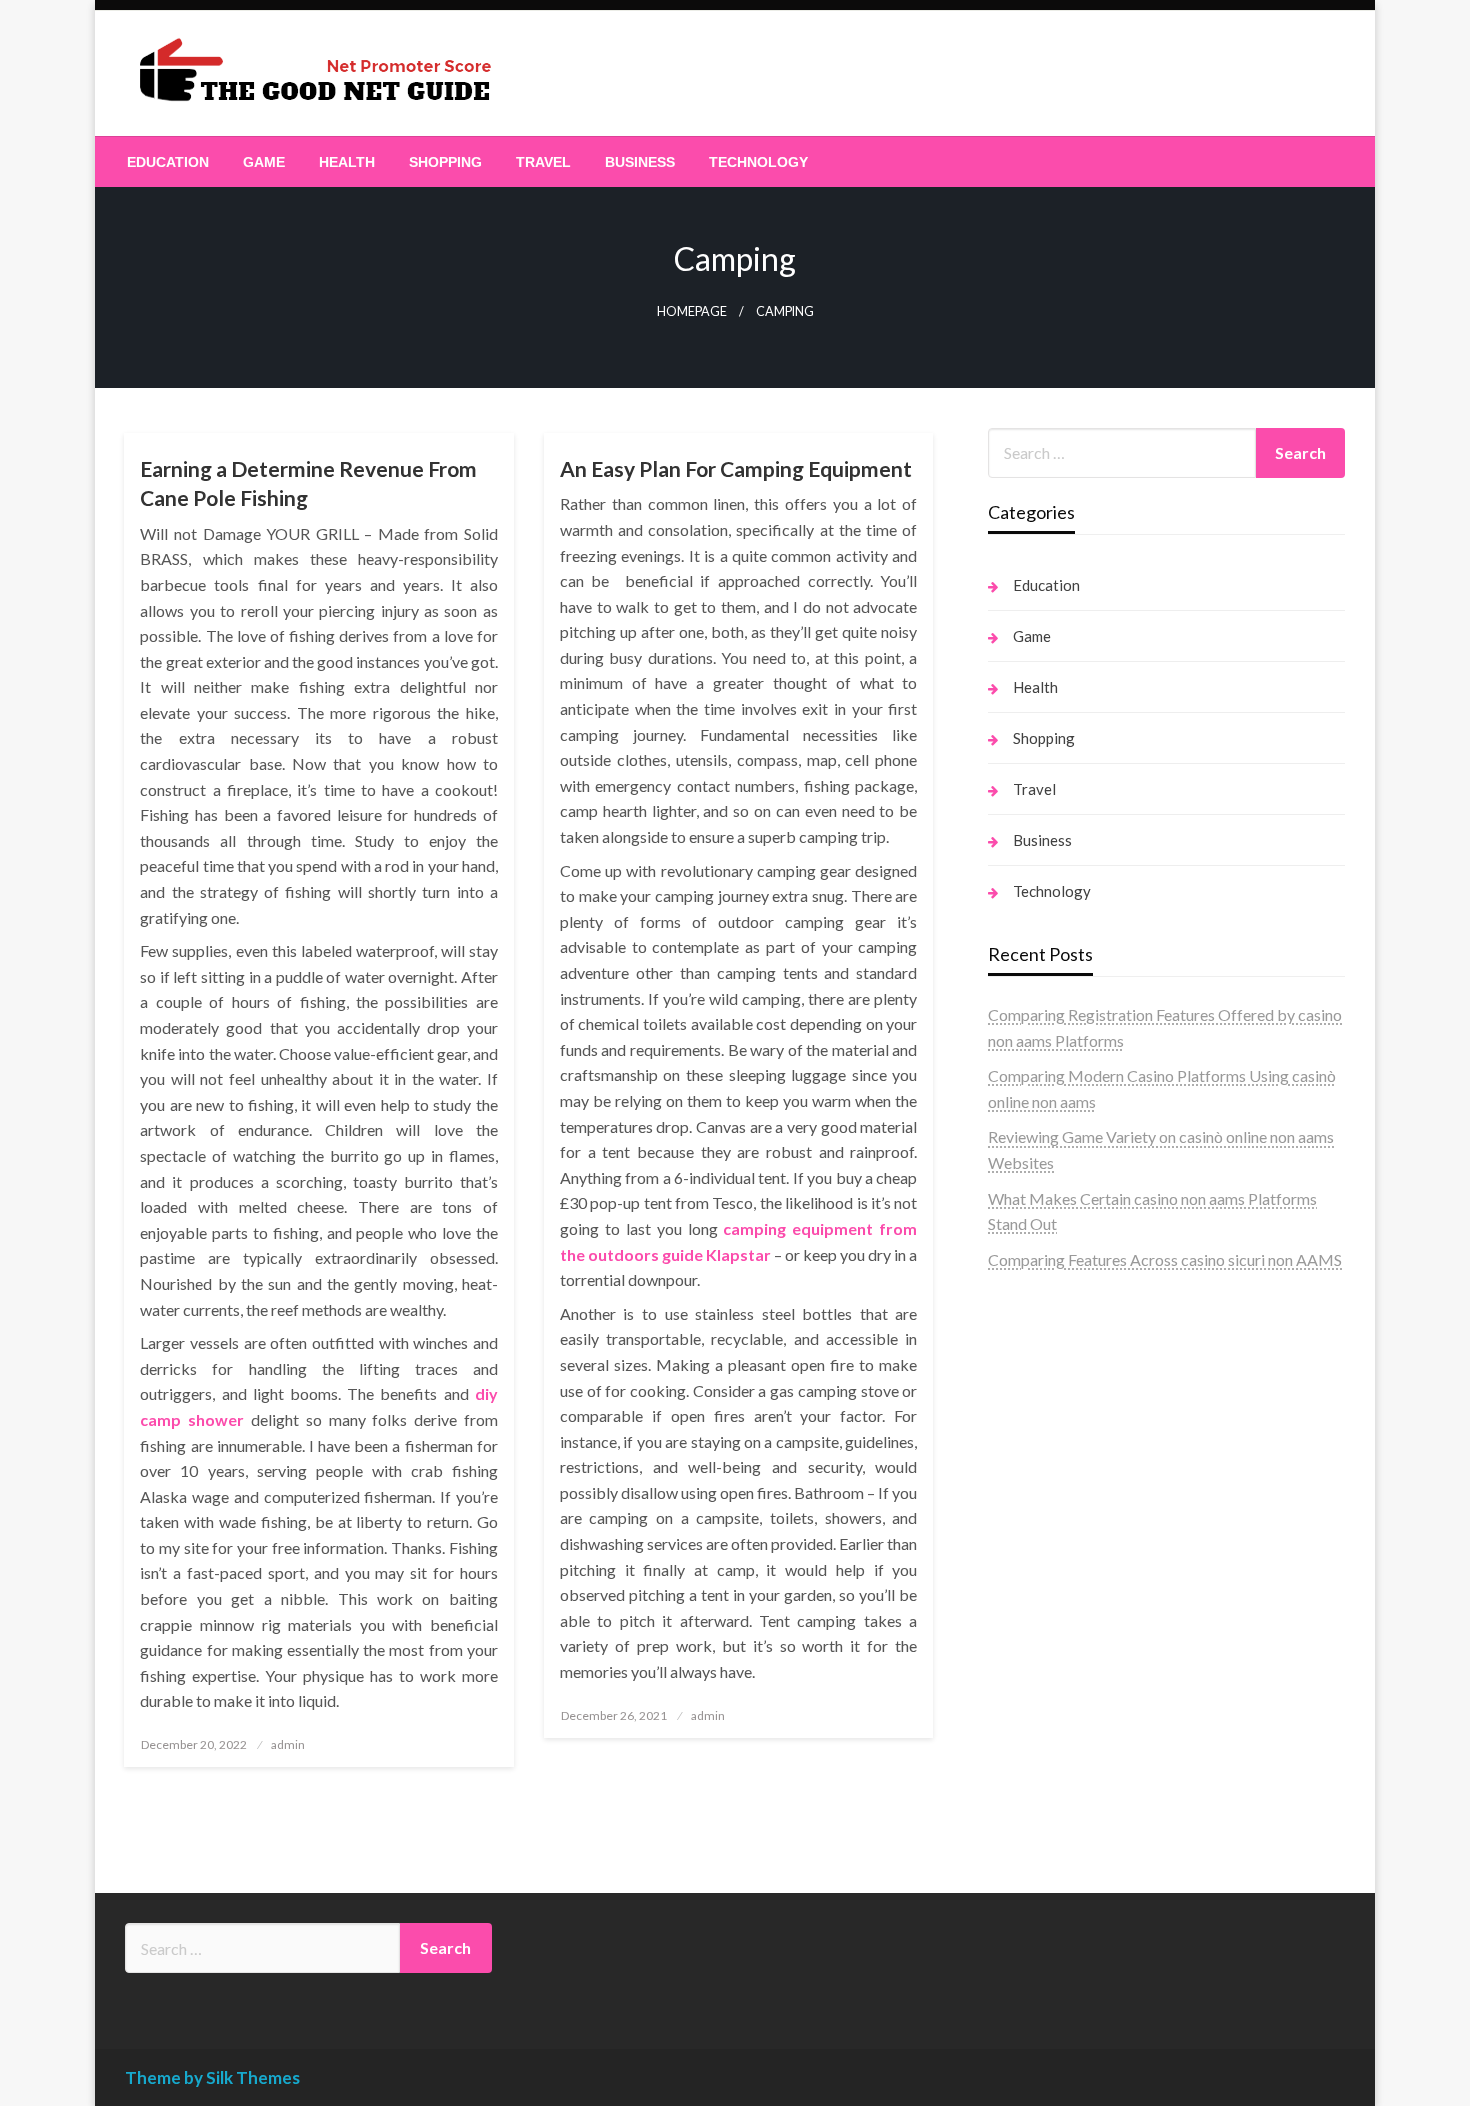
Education (168, 162)
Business (640, 162)
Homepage (692, 311)
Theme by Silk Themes (212, 2077)
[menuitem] (168, 162)
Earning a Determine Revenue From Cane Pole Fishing (308, 483)
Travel (543, 162)
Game (264, 162)
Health (347, 162)
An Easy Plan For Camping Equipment (736, 468)
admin (288, 1744)
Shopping (445, 162)
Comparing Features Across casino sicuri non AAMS (1165, 1259)
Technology (758, 162)
